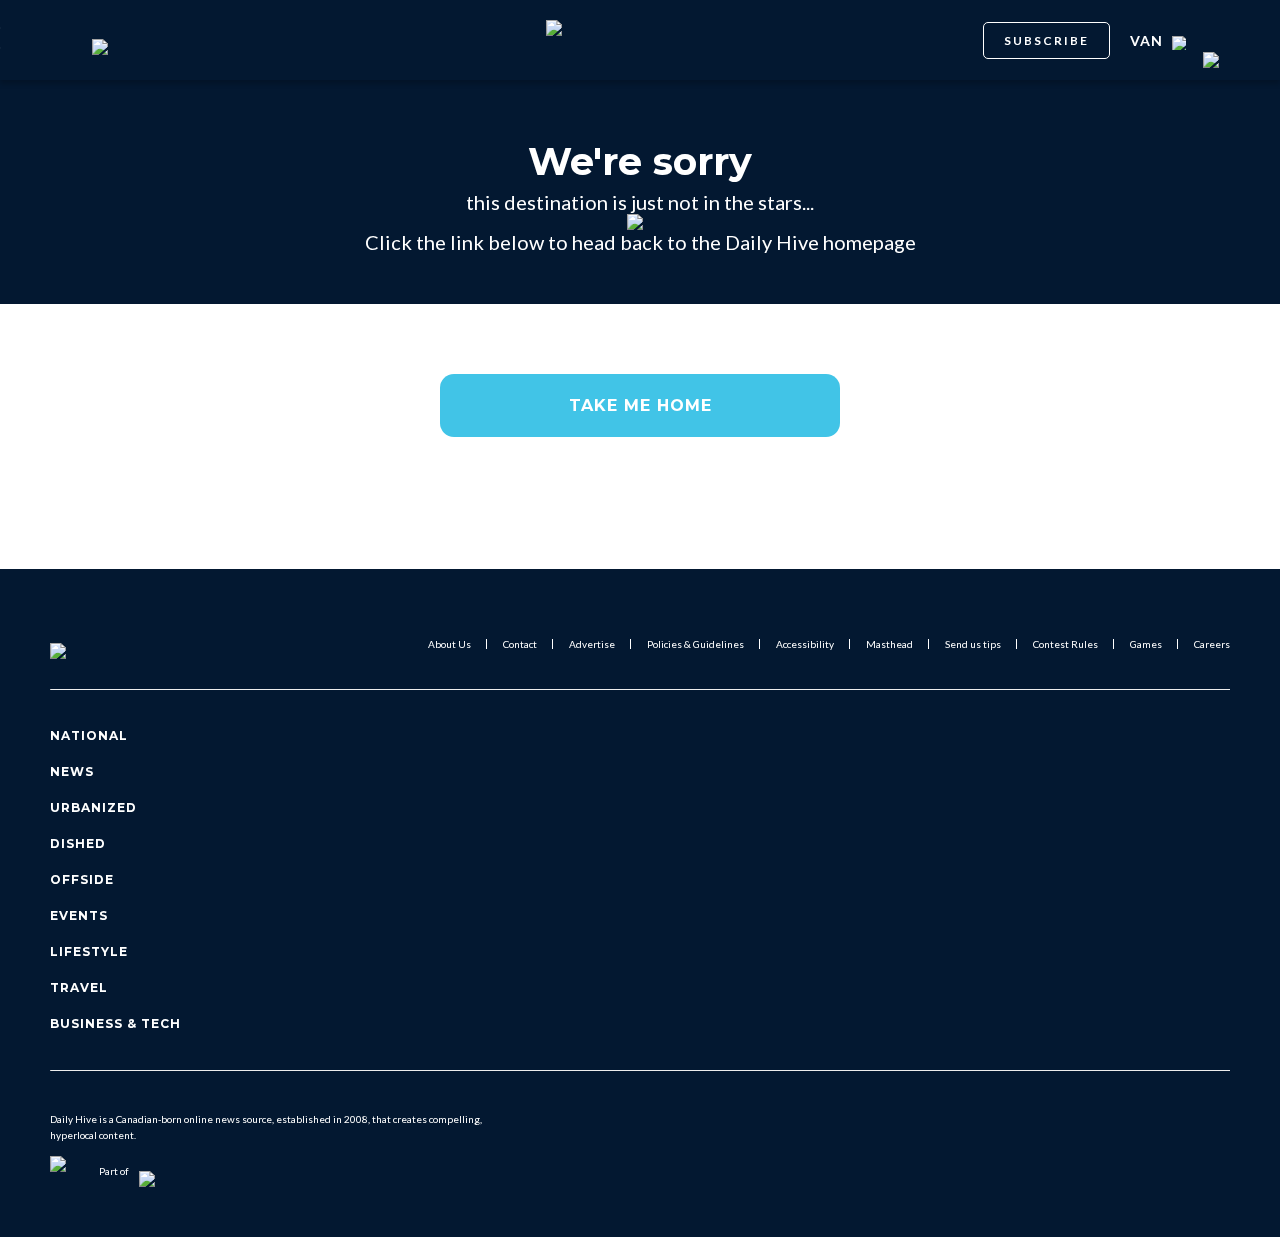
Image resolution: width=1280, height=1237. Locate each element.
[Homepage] (91, 644)
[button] (640, 405)
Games (1146, 644)
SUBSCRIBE (1046, 40)
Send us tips (973, 644)
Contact (520, 644)
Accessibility (805, 644)
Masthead (889, 644)
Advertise (592, 644)
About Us (449, 644)
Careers (1212, 644)
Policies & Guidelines (695, 644)
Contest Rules (1065, 644)
